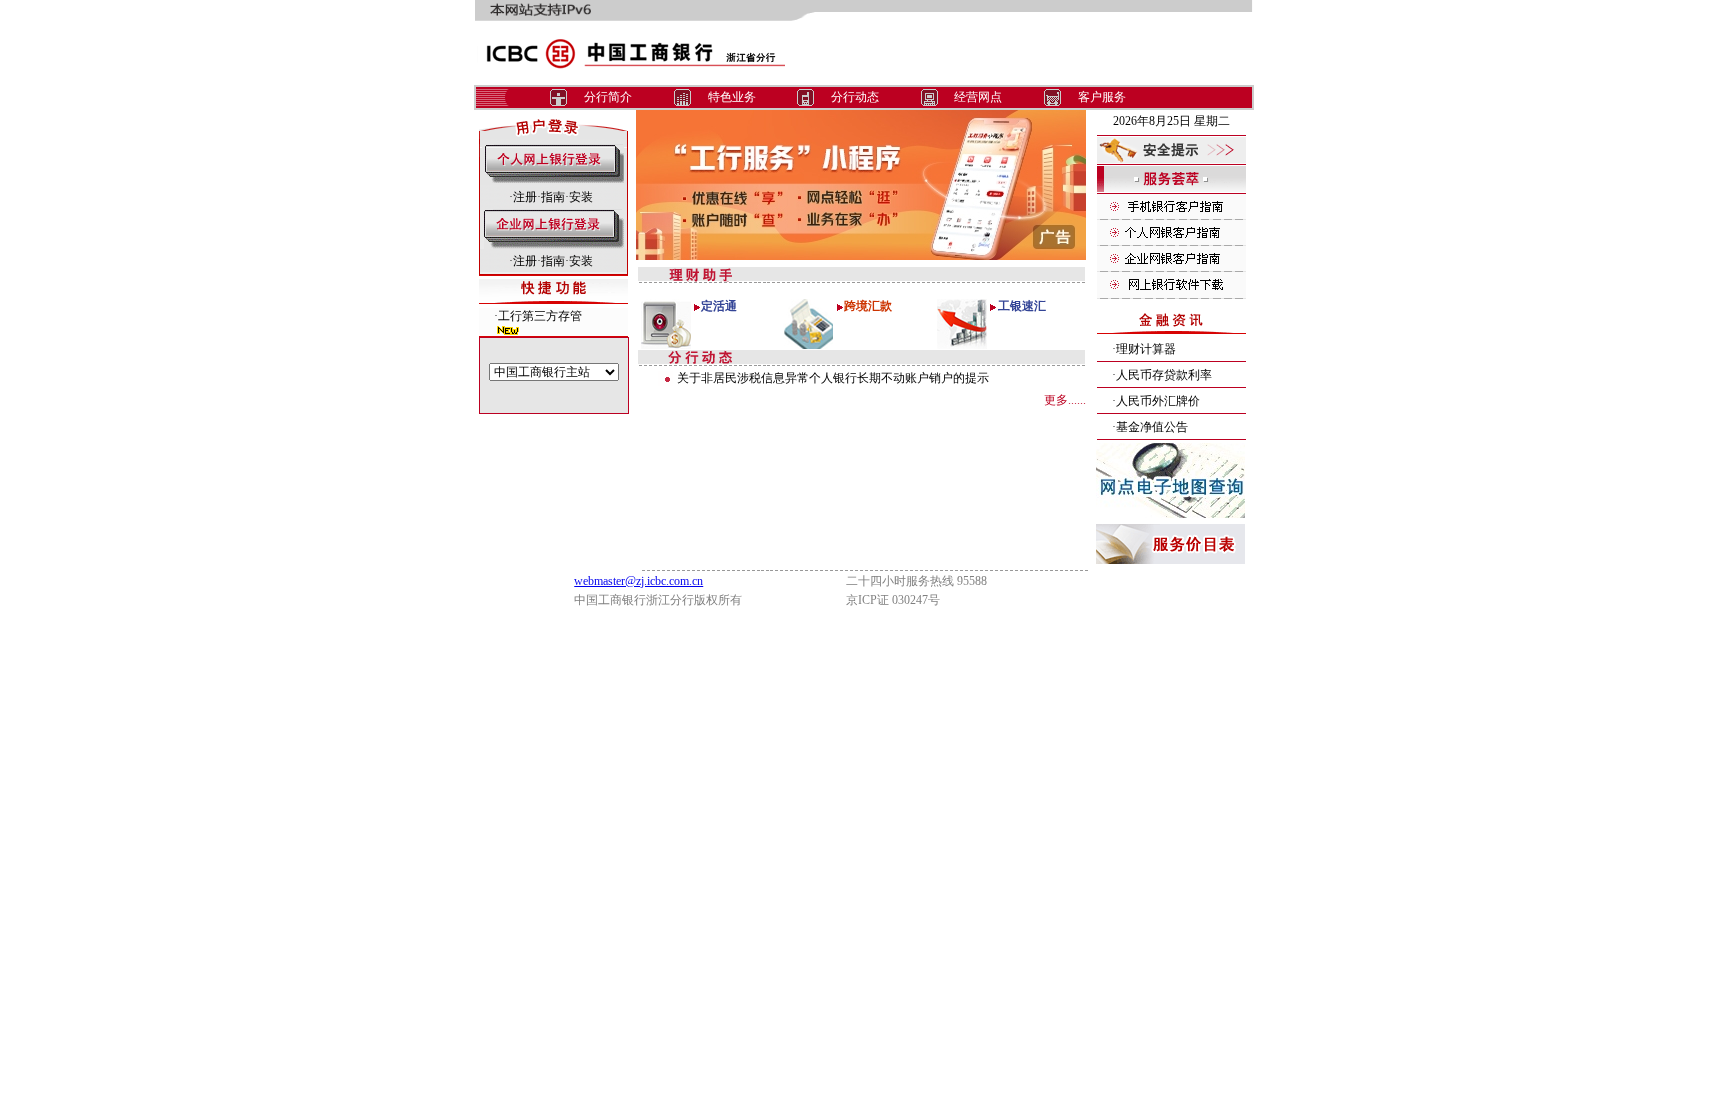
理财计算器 (1146, 349)
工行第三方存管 (540, 316)
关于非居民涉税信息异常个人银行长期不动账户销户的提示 (833, 378)
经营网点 (978, 97)
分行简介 (608, 97)
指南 (553, 197)
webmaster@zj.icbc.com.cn (638, 581)
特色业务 (732, 97)
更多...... (1065, 400)
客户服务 (1102, 97)
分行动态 (855, 97)
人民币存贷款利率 (1164, 375)
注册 (525, 197)
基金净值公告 (1152, 427)
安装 (581, 197)
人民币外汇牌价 (1158, 401)
